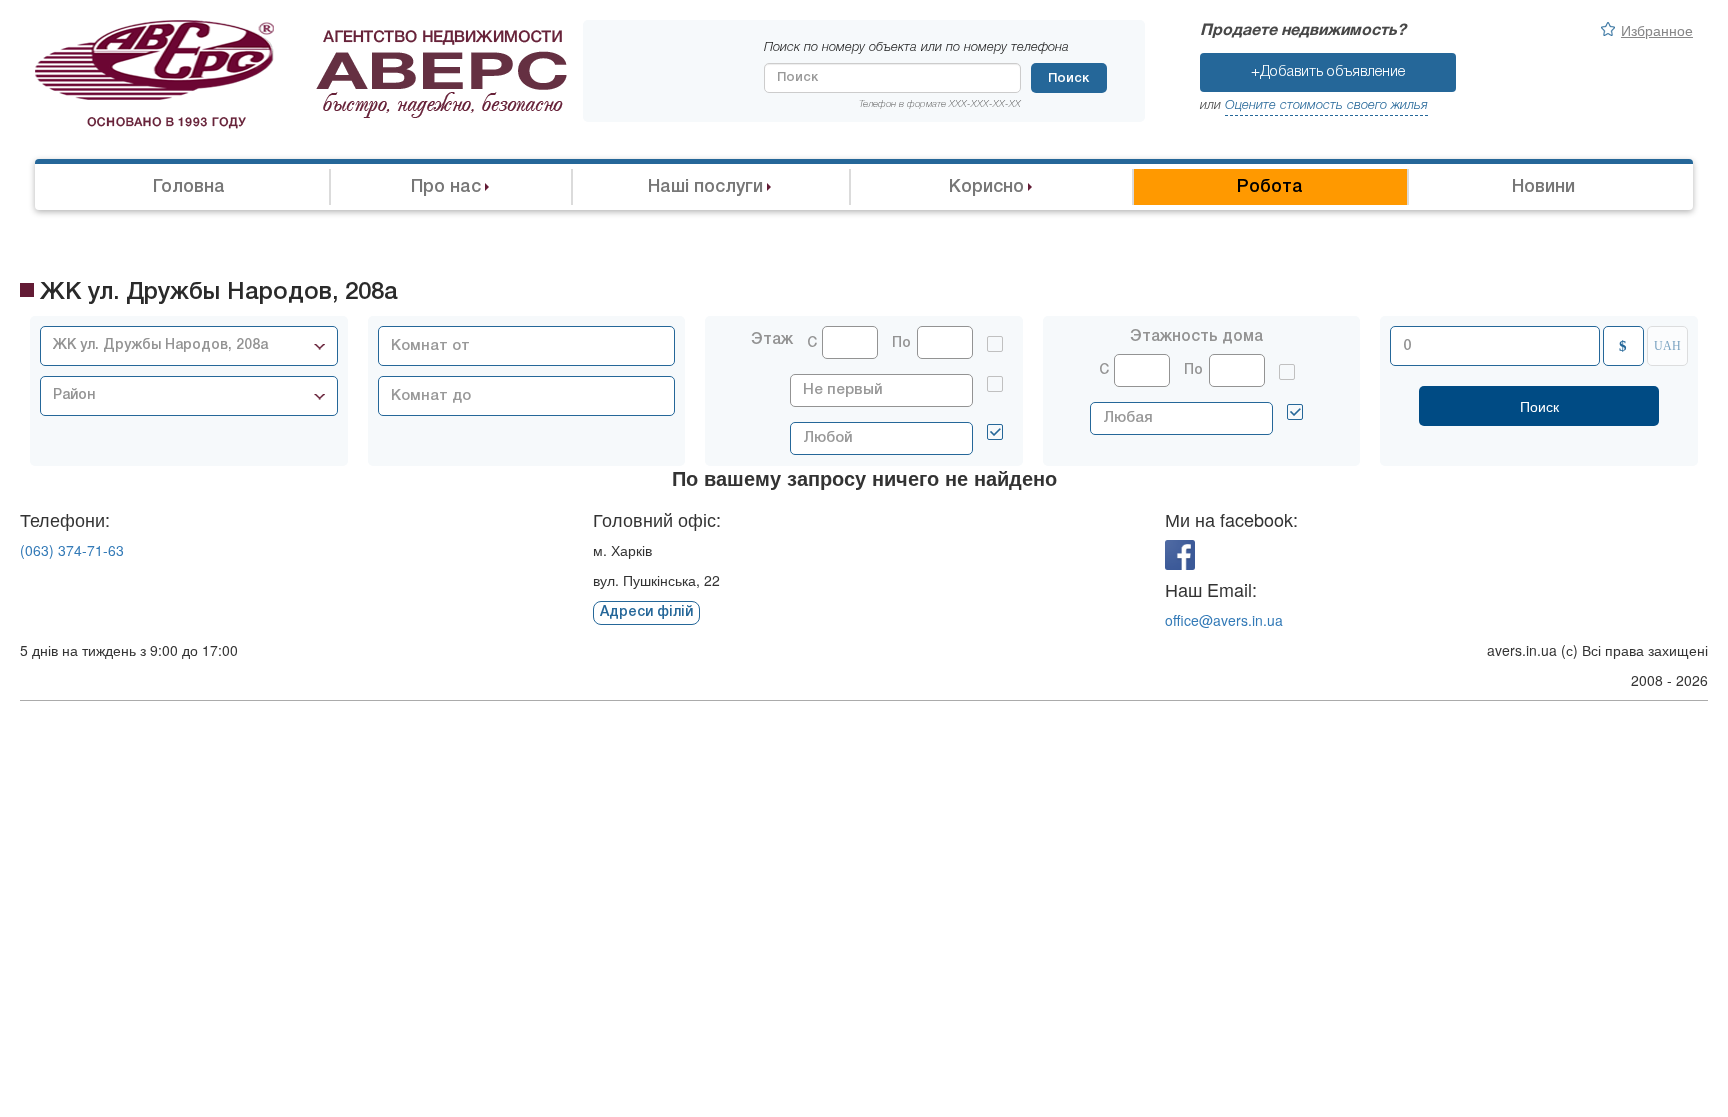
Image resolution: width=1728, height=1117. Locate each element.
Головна (189, 187)
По (901, 343)
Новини (1543, 187)
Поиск (1068, 78)
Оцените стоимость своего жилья (1326, 105)
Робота (1270, 187)
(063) (72, 550)
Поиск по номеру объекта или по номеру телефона (916, 47)
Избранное (1657, 30)
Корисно (986, 187)
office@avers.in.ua (1224, 620)
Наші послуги (705, 187)
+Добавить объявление (1328, 72)
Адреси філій (646, 612)
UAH (1667, 346)
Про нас (446, 187)
